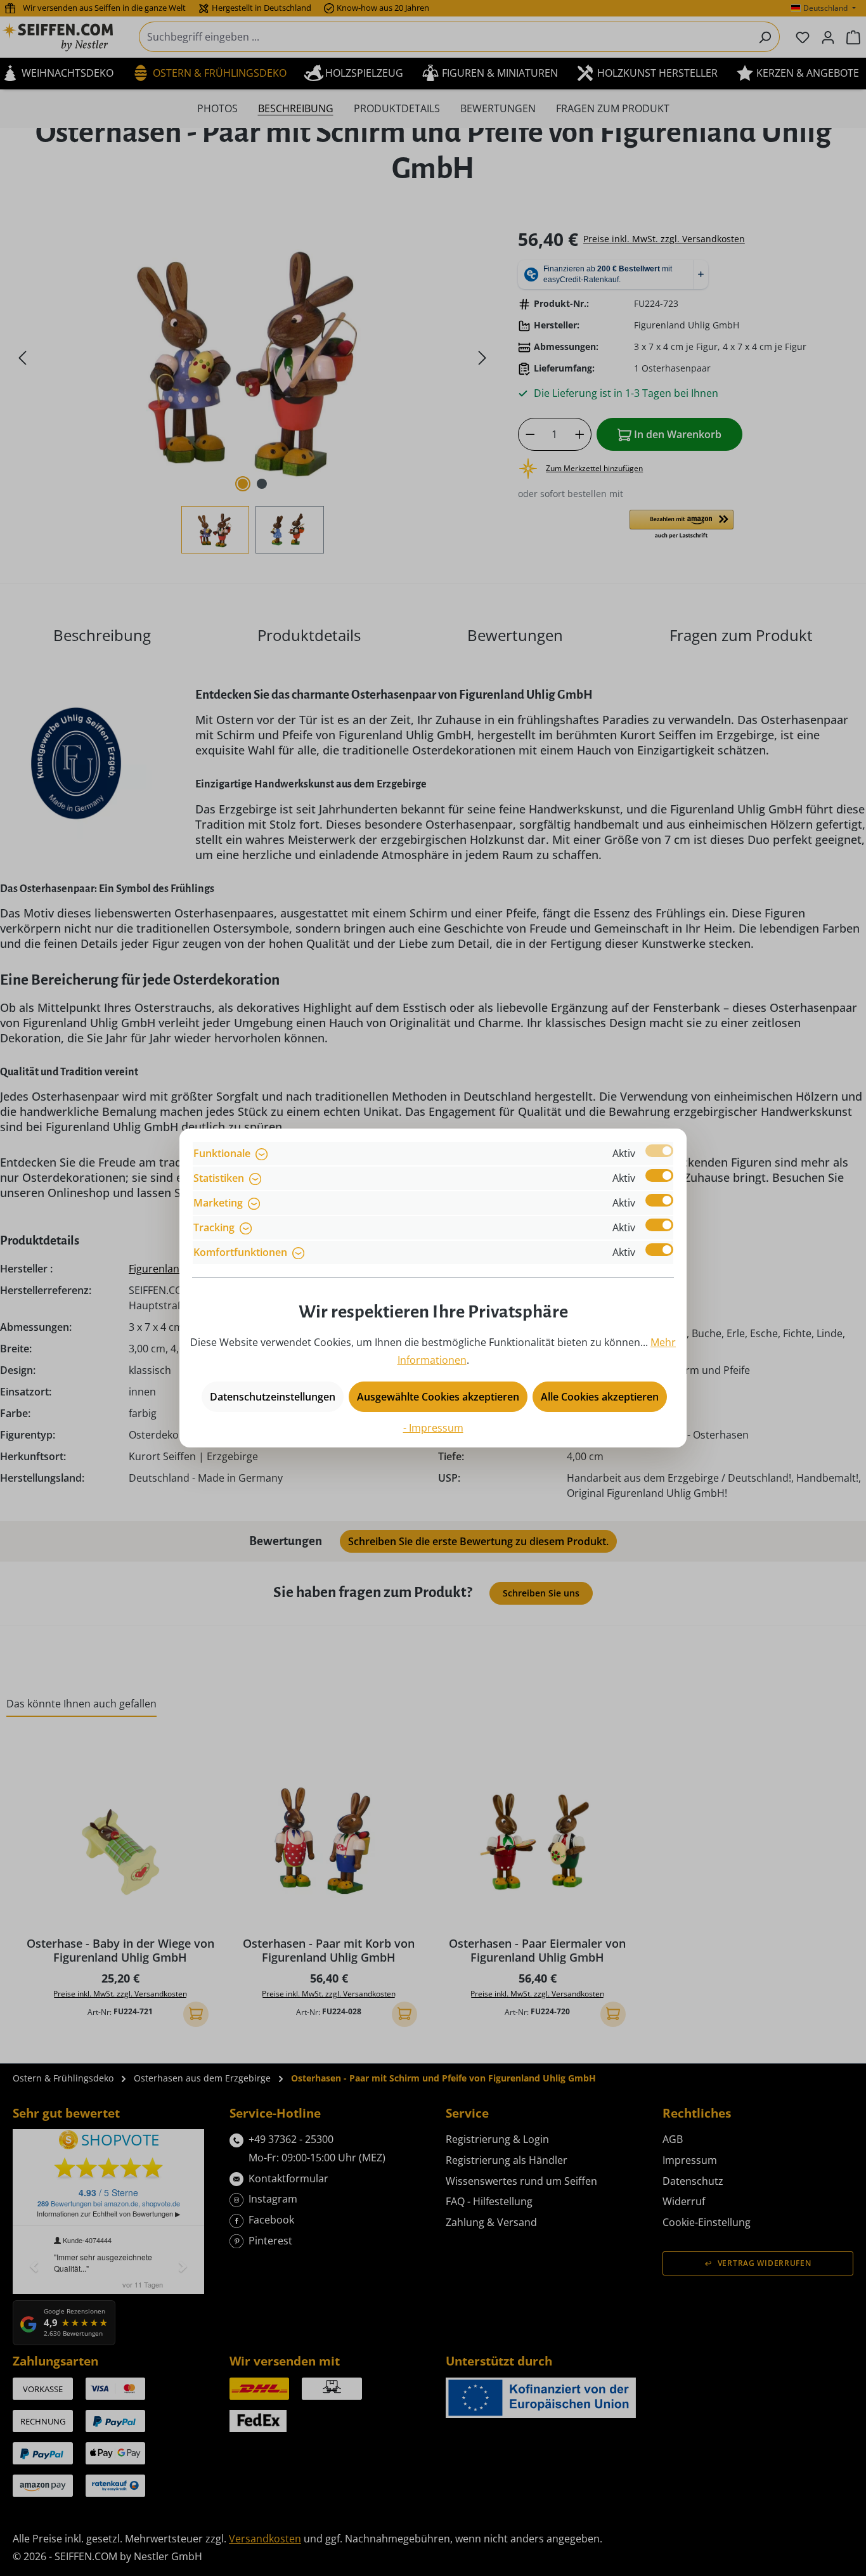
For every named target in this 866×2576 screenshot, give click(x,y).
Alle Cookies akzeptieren (600, 1397)
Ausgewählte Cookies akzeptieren (438, 1397)
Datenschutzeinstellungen (273, 1397)
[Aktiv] (659, 1151)
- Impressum (433, 1428)
